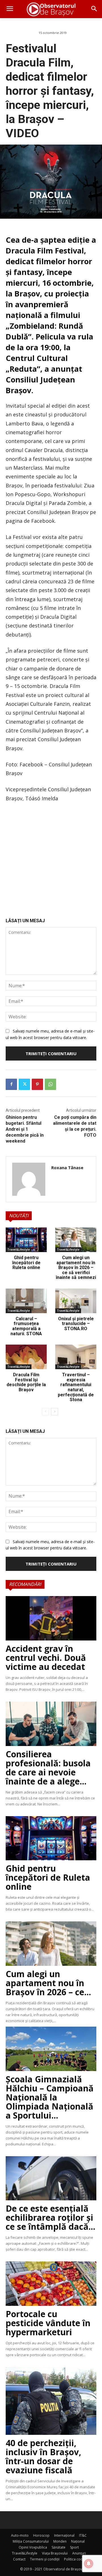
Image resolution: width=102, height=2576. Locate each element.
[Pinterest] (37, 1084)
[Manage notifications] (89, 2564)
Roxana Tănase (67, 1167)
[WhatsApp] (50, 1084)
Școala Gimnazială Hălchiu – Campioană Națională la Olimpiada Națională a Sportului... (50, 2097)
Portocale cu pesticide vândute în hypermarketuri (48, 2323)
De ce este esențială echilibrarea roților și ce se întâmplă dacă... (50, 2217)
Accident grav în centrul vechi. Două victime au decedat (46, 1658)
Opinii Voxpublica (33, 2547)
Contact (19, 2559)
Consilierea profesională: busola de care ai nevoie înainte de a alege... (48, 1768)
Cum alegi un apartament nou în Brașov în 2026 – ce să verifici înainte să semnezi (76, 1267)
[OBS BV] (51, 9)
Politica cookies (76, 2559)
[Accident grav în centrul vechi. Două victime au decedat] (51, 1618)
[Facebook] (11, 1084)
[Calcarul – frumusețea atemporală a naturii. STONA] (26, 1301)
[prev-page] (45, 1412)
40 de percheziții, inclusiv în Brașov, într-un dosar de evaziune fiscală (43, 2456)
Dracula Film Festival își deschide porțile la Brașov (26, 1382)
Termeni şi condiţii (45, 2559)
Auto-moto (20, 2535)
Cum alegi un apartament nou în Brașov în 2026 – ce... (48, 1983)
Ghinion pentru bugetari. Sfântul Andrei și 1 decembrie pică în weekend (25, 1129)
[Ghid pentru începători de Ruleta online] (26, 1240)
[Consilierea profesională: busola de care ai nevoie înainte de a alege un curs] (51, 1724)
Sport (74, 2547)
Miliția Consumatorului (31, 2541)
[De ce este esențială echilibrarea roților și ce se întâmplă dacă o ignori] (51, 2178)
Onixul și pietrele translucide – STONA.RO (76, 1324)
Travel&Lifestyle (19, 1250)
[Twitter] (24, 1084)
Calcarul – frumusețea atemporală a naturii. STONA (26, 1326)
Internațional (64, 2535)
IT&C (83, 2535)
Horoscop (41, 2535)
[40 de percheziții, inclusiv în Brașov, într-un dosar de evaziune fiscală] (51, 2401)
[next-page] (55, 1412)
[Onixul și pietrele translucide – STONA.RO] (76, 1301)
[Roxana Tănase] (29, 1179)
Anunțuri (79, 2553)
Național (78, 2541)
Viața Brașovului (55, 2553)
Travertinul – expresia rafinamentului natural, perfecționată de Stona (76, 1387)
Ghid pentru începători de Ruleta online (26, 1263)
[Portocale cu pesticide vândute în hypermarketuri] (51, 2284)
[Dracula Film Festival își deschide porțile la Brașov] (26, 1357)
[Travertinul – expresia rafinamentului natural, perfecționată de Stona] (76, 1357)
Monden (60, 2541)
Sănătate (59, 2547)
